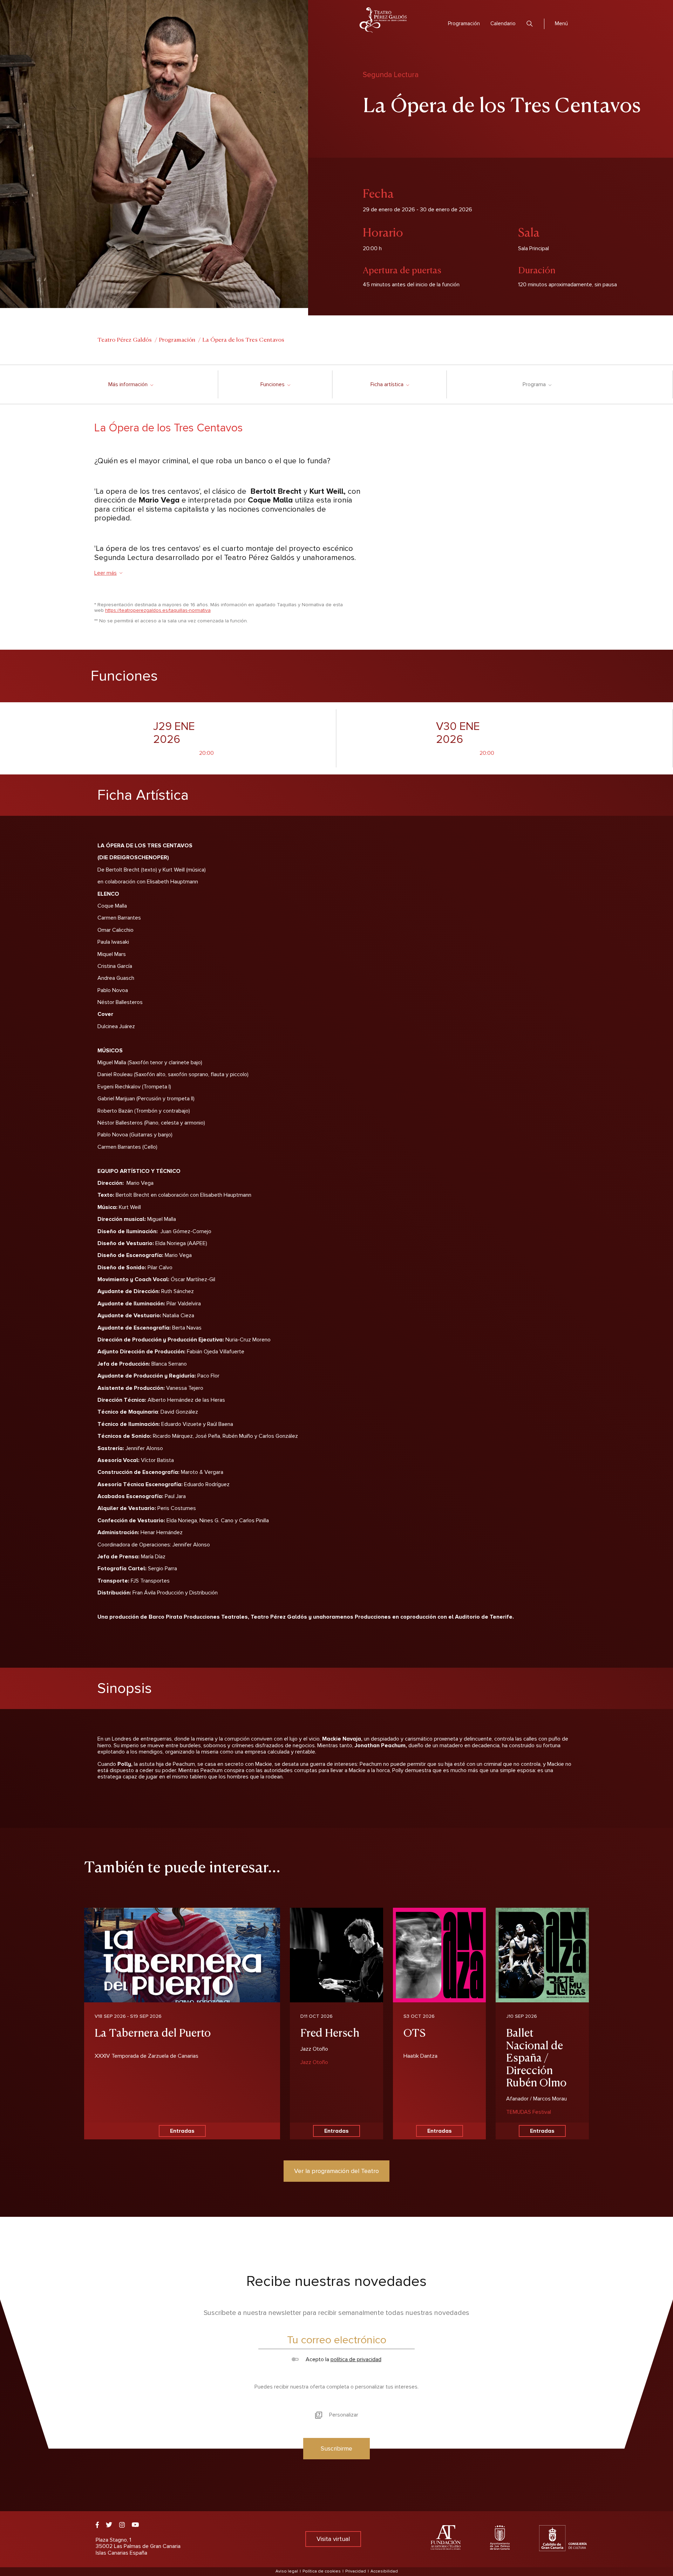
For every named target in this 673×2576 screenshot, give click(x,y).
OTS (414, 2032)
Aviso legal (287, 2571)
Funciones (275, 384)
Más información (131, 384)
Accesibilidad (384, 2571)
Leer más (106, 573)
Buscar (530, 24)
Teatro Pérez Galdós (125, 339)
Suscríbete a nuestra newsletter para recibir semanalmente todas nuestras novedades (336, 2313)
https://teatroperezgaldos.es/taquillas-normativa (158, 610)
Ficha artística (390, 384)
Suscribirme (336, 2448)
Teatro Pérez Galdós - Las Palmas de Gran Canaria (383, 20)
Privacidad (356, 2571)
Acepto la (343, 2359)
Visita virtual (333, 2539)
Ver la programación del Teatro (336, 2171)
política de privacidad (356, 2359)
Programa (537, 384)
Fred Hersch (330, 2032)
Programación (464, 23)
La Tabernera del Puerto (153, 2032)
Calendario (503, 23)
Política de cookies (322, 2571)
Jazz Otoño (314, 2062)
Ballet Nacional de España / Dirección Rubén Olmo (536, 2057)
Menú (561, 23)
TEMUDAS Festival (529, 2112)
